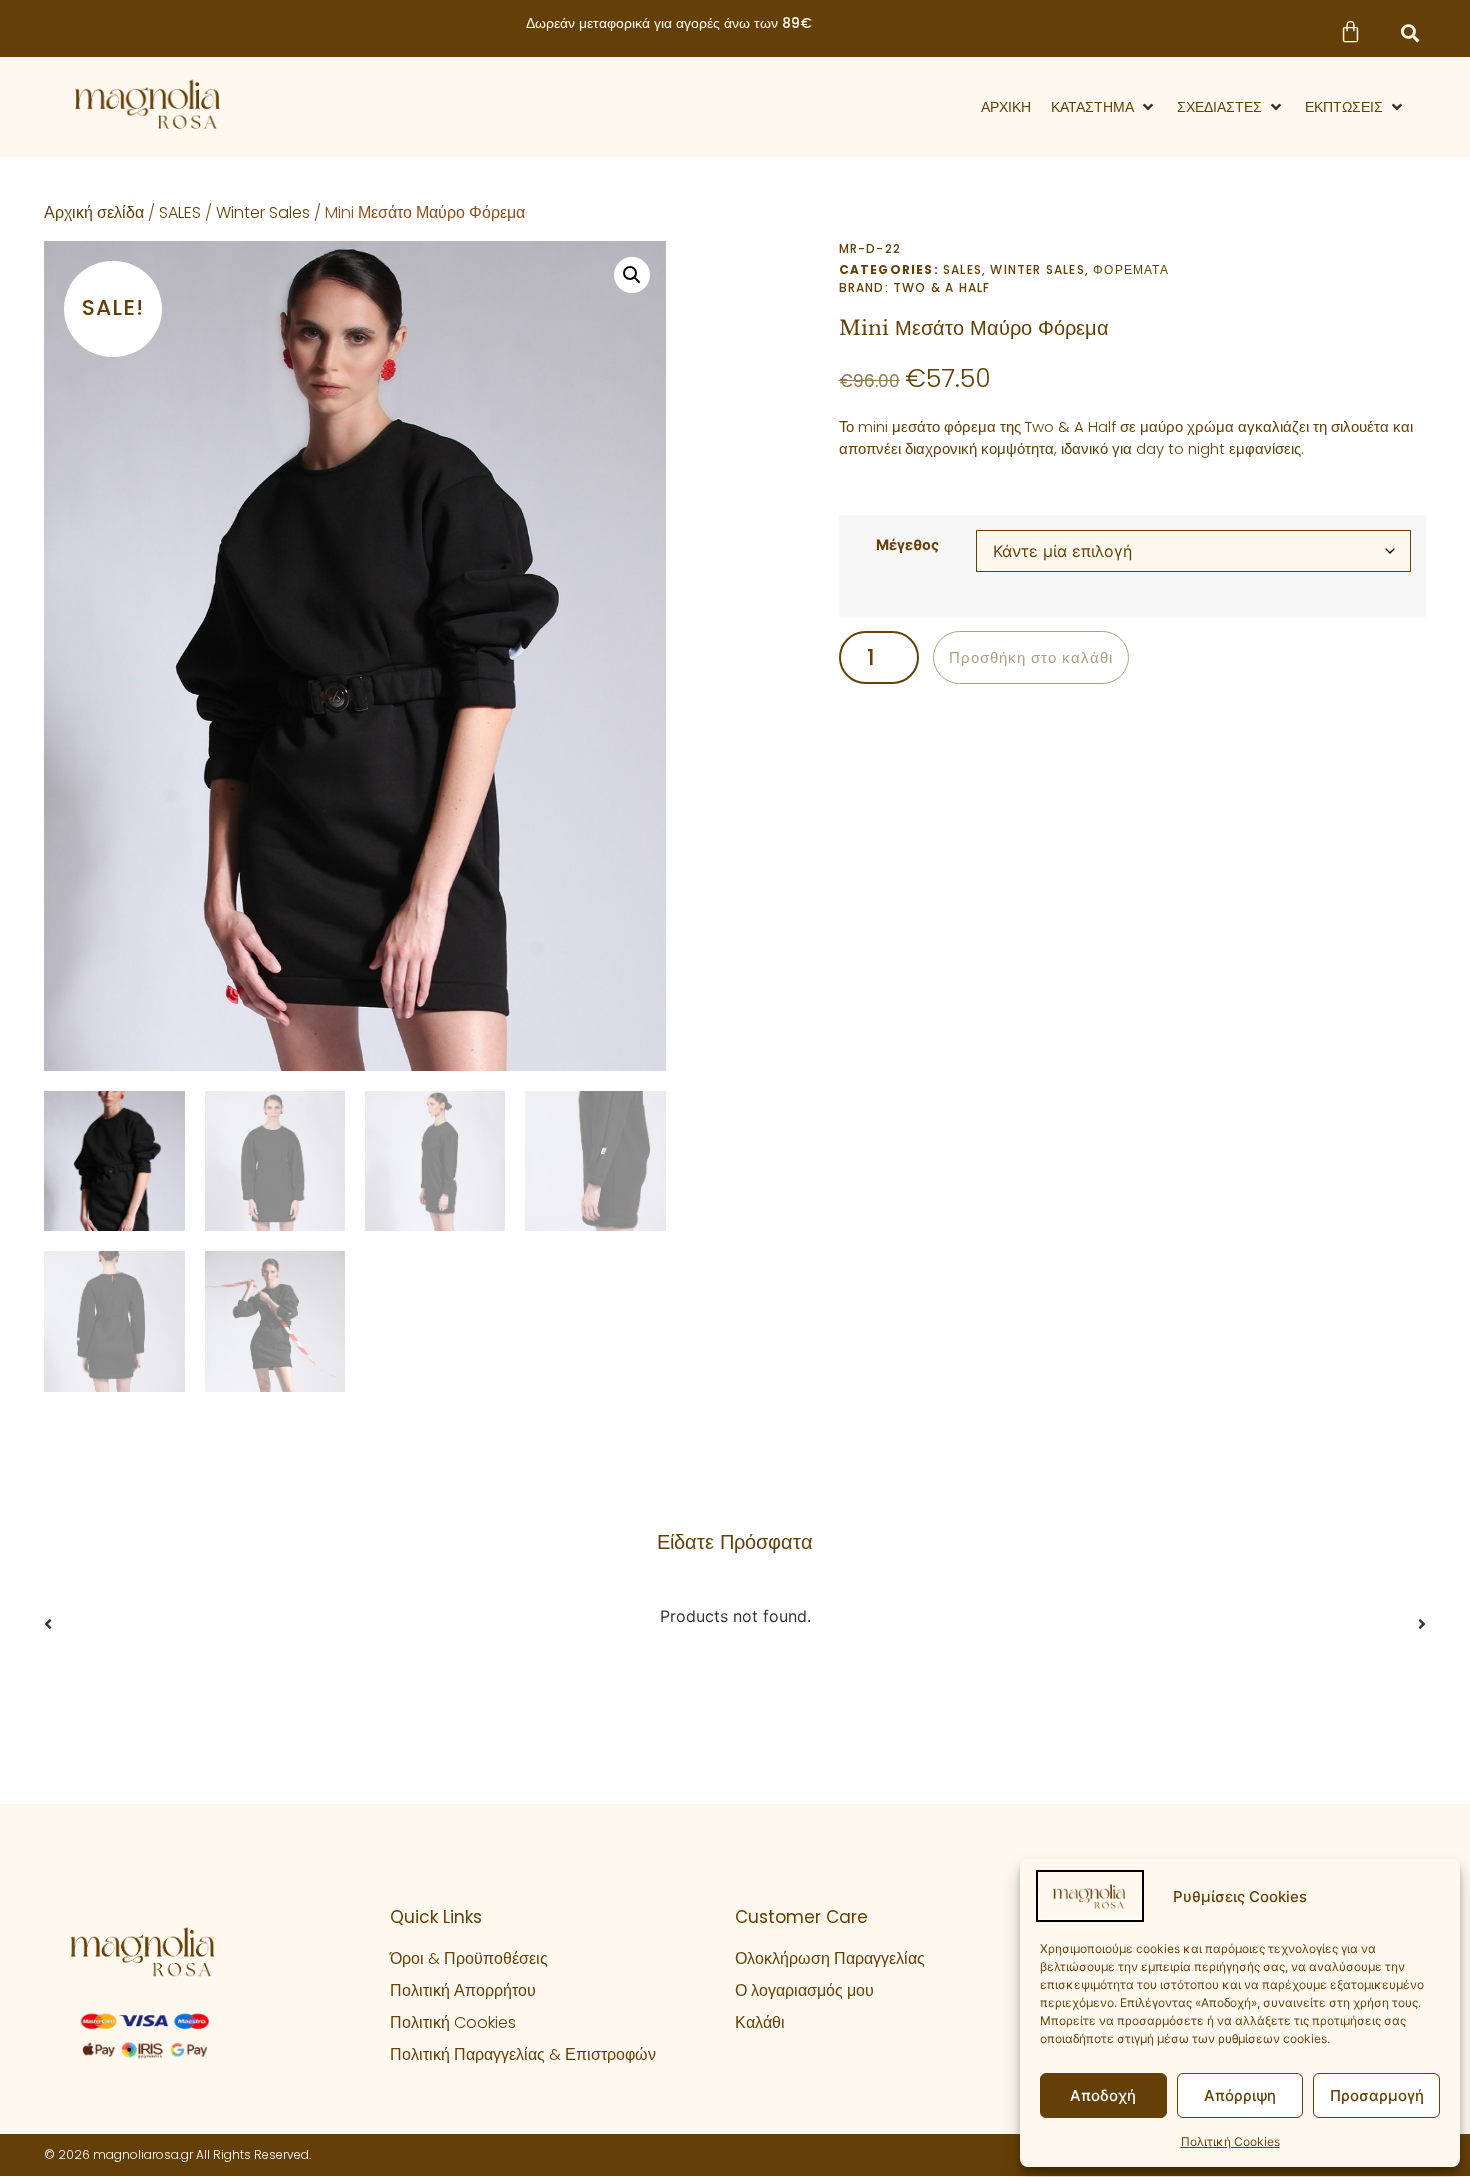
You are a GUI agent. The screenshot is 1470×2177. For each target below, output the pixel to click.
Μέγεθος (907, 545)
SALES (180, 212)
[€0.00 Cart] (1350, 31)
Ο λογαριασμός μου (804, 1990)
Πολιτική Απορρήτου (463, 1990)
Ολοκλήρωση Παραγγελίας (830, 1958)
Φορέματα (1131, 269)
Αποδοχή (1103, 2095)
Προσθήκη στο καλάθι (1031, 657)
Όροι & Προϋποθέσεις (469, 1958)
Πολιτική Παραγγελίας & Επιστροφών (523, 2054)
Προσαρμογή (1377, 2095)
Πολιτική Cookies (1230, 2141)
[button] (1410, 33)
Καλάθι (760, 2022)
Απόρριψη (1240, 2095)
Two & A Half (941, 287)
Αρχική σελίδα (94, 212)
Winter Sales (263, 212)
